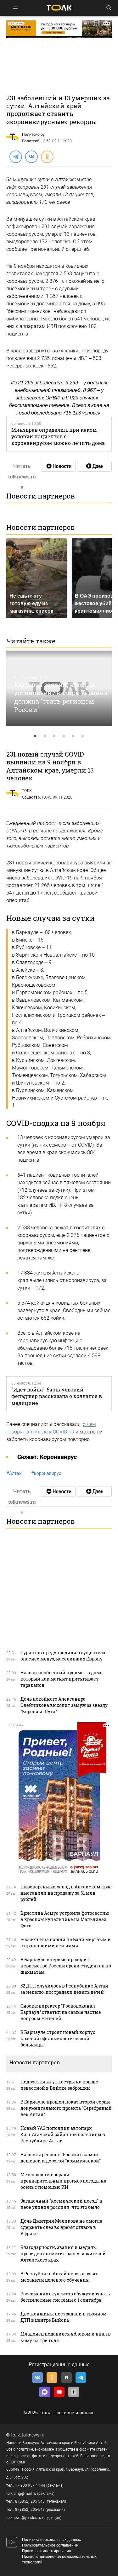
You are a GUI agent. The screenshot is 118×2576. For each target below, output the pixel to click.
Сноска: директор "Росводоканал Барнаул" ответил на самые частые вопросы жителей (61, 2012)
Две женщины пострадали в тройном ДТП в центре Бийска (64, 2317)
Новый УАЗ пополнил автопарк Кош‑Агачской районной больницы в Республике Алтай (63, 2134)
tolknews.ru (33, 2435)
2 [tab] (45, 736)
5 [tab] (73, 736)
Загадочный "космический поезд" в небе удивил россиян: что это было (61, 2204)
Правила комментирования (47, 2551)
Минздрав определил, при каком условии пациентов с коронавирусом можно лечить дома (58, 436)
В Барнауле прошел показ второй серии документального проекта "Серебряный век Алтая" (66, 2108)
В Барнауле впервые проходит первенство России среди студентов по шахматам (66, 1966)
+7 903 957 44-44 (30, 2485)
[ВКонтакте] (31, 156)
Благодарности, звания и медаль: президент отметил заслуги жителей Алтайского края (63, 2254)
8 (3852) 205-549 (30, 2510)
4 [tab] (64, 736)
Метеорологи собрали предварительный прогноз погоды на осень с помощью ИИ (63, 2181)
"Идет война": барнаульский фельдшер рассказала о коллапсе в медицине (57, 1396)
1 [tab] (36, 736)
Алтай (14, 1473)
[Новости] (58, 466)
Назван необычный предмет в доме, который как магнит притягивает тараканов (62, 1679)
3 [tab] (54, 736)
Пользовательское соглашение (50, 2545)
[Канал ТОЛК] (94, 466)
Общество (31, 797)
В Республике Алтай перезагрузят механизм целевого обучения (59, 2277)
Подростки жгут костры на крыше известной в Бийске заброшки (59, 2085)
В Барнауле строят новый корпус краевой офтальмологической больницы (58, 2038)
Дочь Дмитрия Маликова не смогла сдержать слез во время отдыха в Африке (61, 2227)
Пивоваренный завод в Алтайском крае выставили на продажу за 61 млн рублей (66, 1893)
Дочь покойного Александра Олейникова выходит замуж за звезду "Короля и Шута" (64, 1705)
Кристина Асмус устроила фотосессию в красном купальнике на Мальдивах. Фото (65, 1919)
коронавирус (46, 1473)
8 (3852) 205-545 (30, 2501)
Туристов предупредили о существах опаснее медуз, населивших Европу (63, 1656)
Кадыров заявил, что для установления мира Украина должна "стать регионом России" (61, 697)
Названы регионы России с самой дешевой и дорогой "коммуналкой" (61, 2158)
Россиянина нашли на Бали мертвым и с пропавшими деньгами (66, 1943)
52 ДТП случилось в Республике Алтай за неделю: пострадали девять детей (64, 1989)
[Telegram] (15, 156)
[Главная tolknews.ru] (59, 8)
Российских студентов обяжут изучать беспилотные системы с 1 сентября (65, 2297)
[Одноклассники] (47, 156)
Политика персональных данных (51, 2540)
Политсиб (31, 141)
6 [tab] (83, 736)
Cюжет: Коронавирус (47, 1457)
